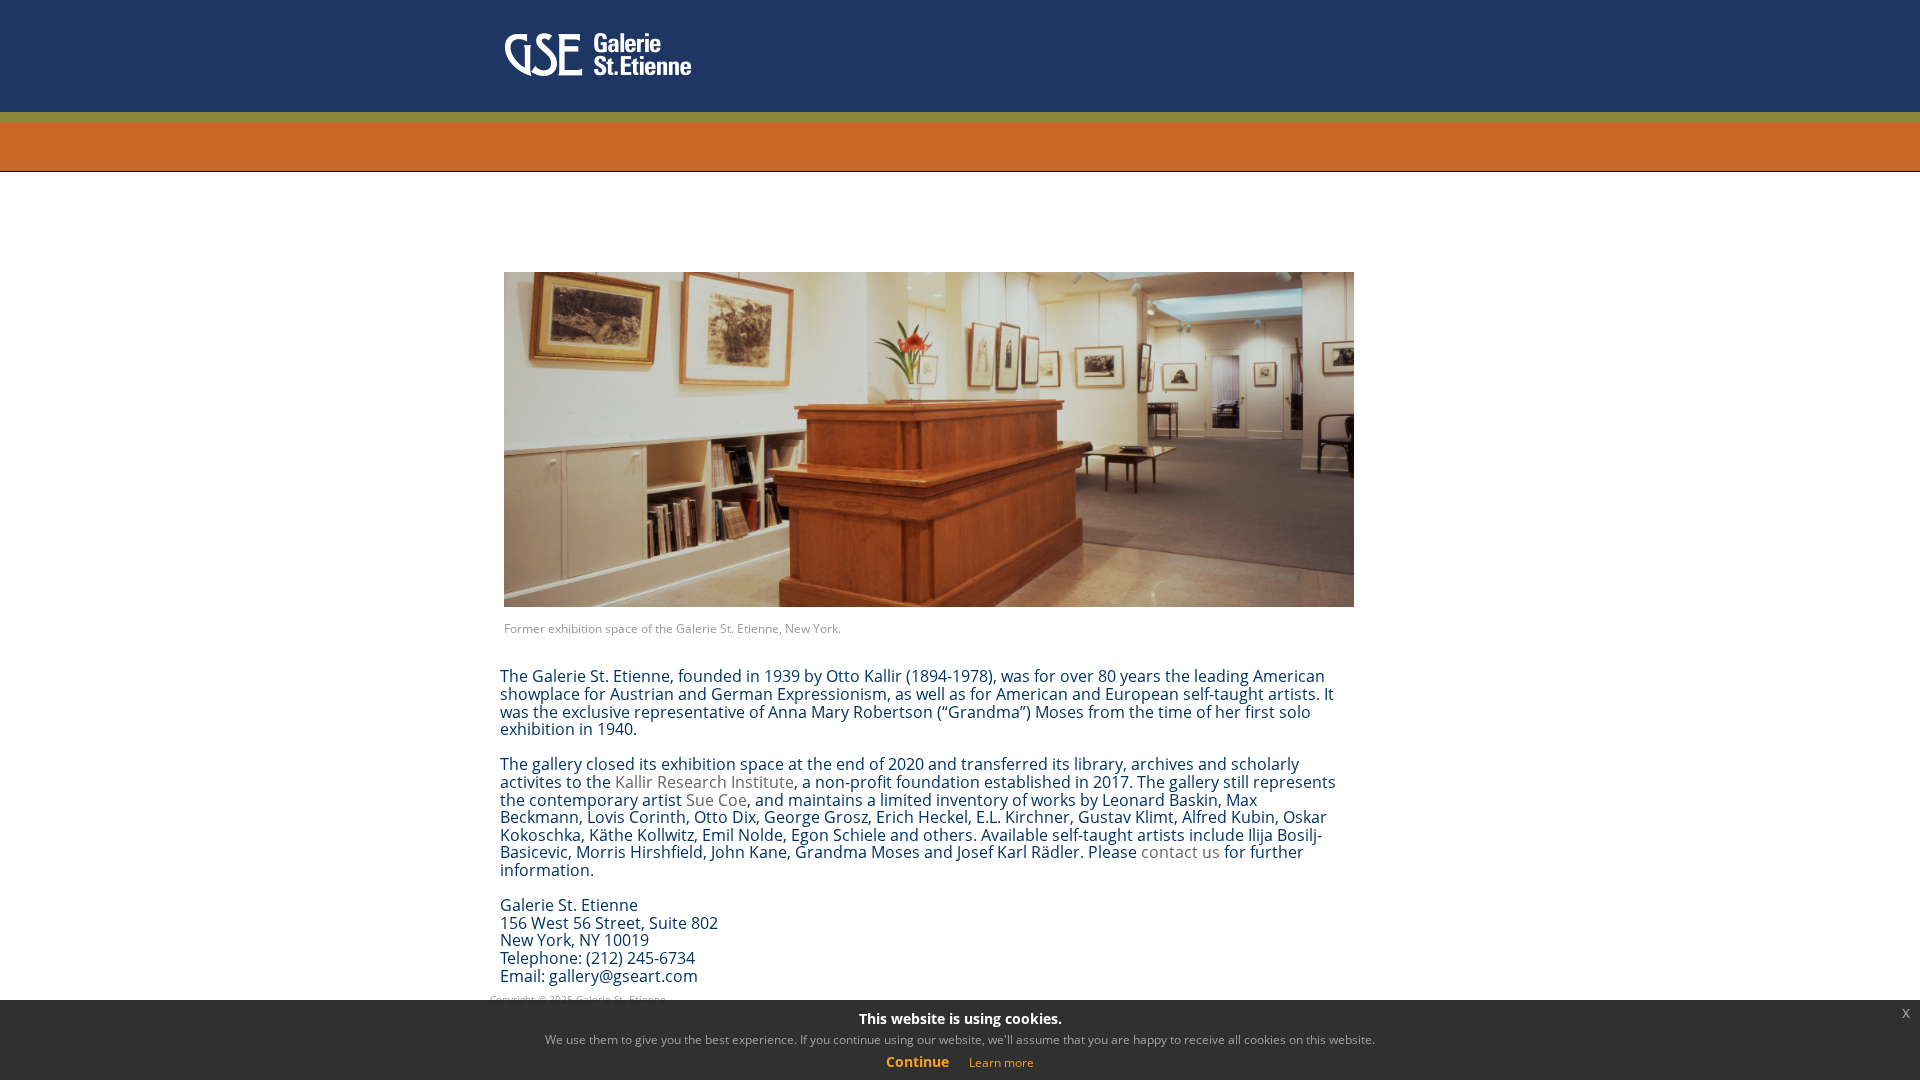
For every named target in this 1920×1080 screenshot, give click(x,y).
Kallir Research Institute (704, 782)
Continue (917, 1061)
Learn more (1001, 1062)
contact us (1180, 852)
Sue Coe (716, 800)
